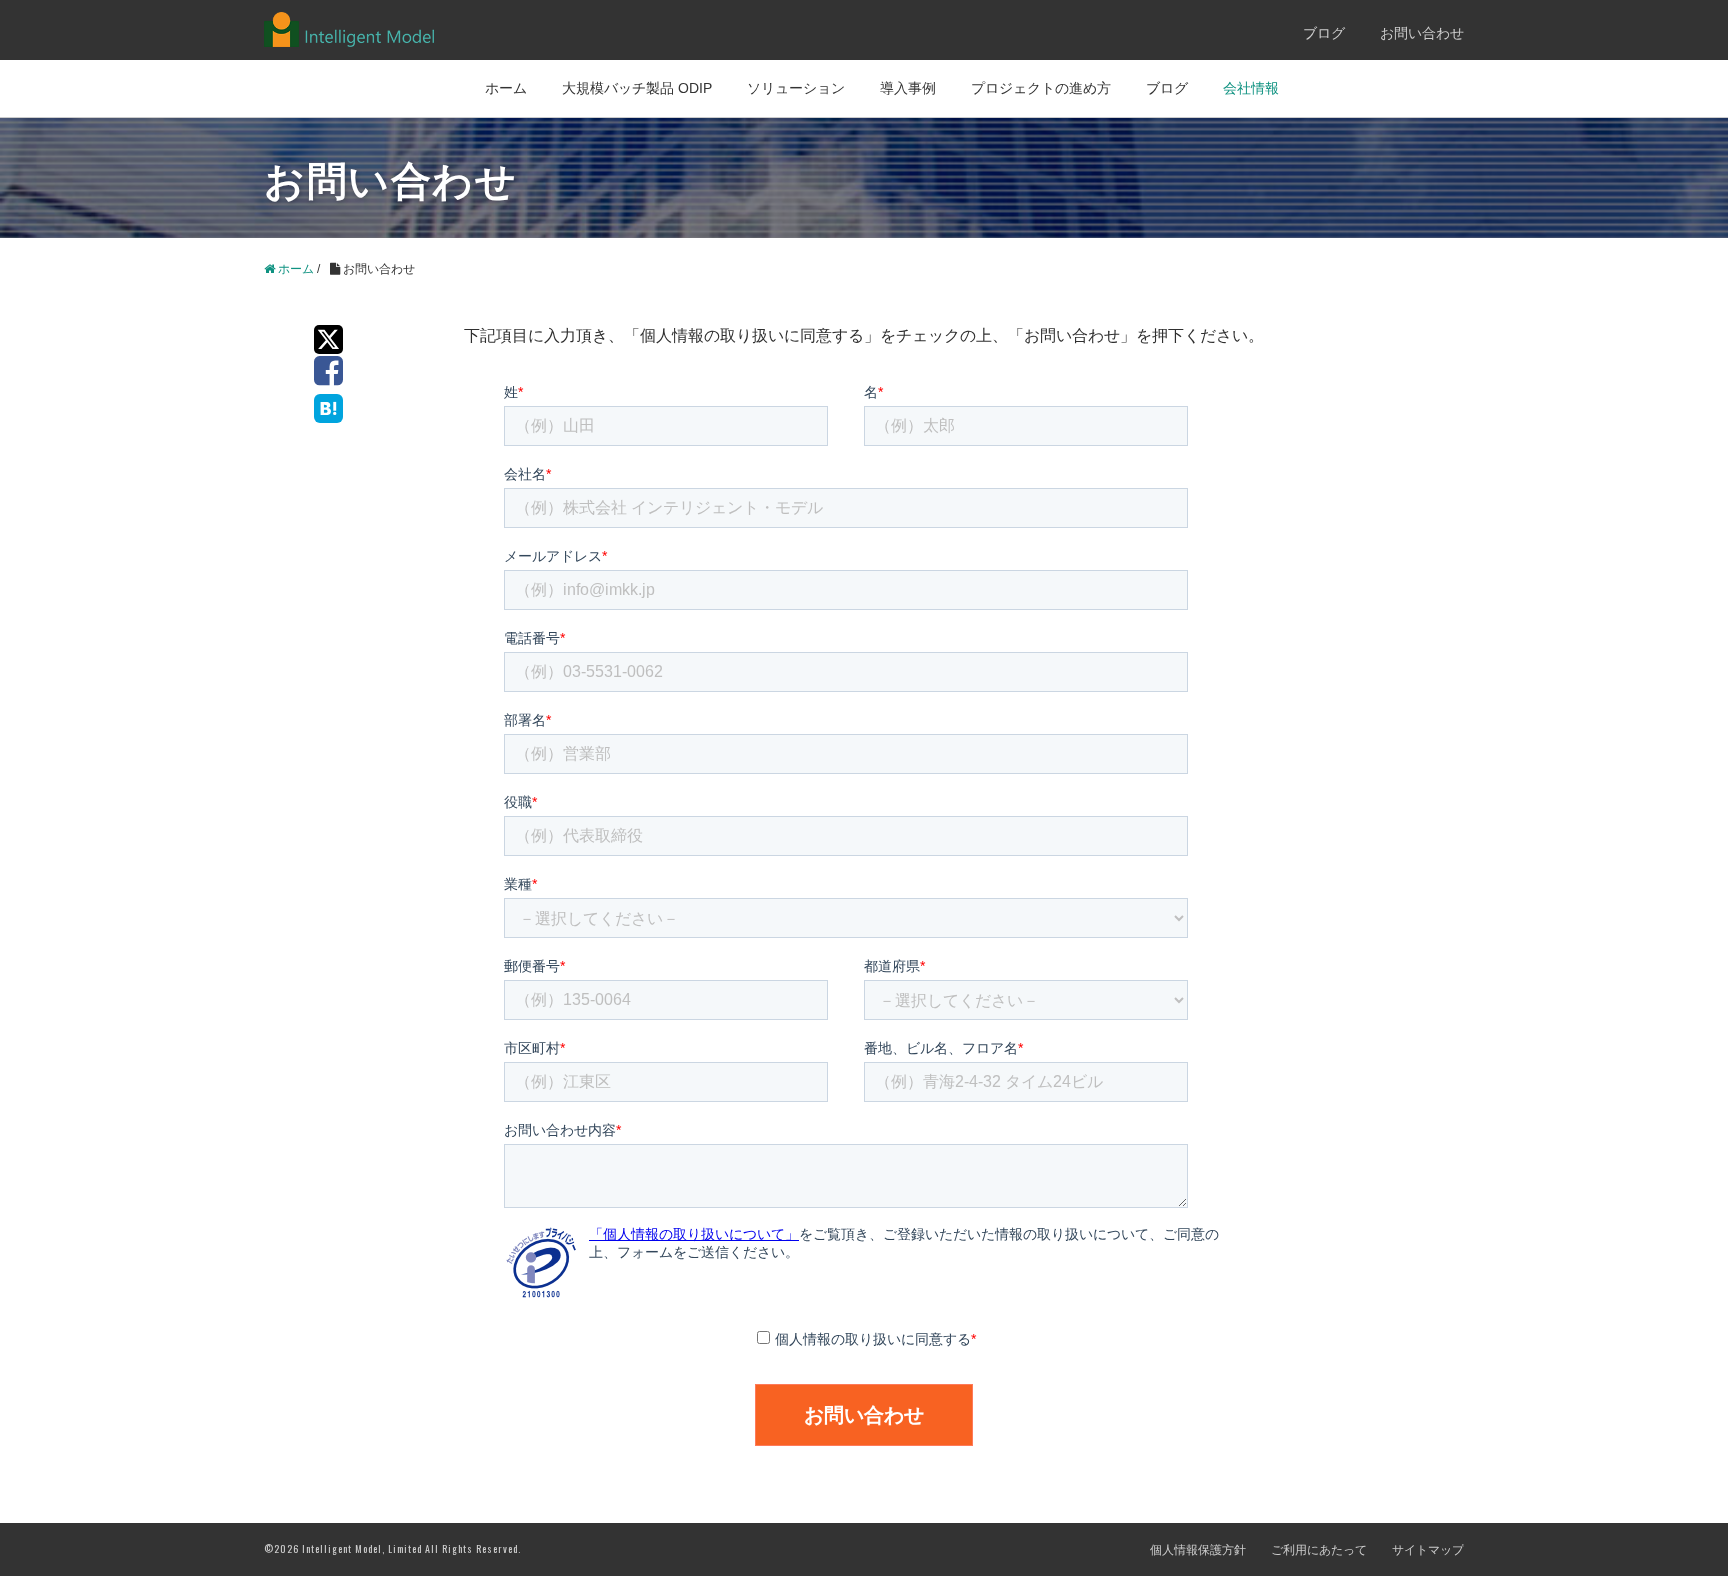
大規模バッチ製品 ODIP (637, 88)
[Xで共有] (323, 337)
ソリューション (796, 88)
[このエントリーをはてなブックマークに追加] (323, 406)
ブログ (1324, 33)
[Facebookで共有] (323, 371)
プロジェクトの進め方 (1041, 88)
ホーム (506, 88)
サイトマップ (1428, 1550)
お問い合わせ (1422, 33)
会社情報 (1251, 88)
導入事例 (908, 88)
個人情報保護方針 (1198, 1550)
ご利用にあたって (1319, 1550)
